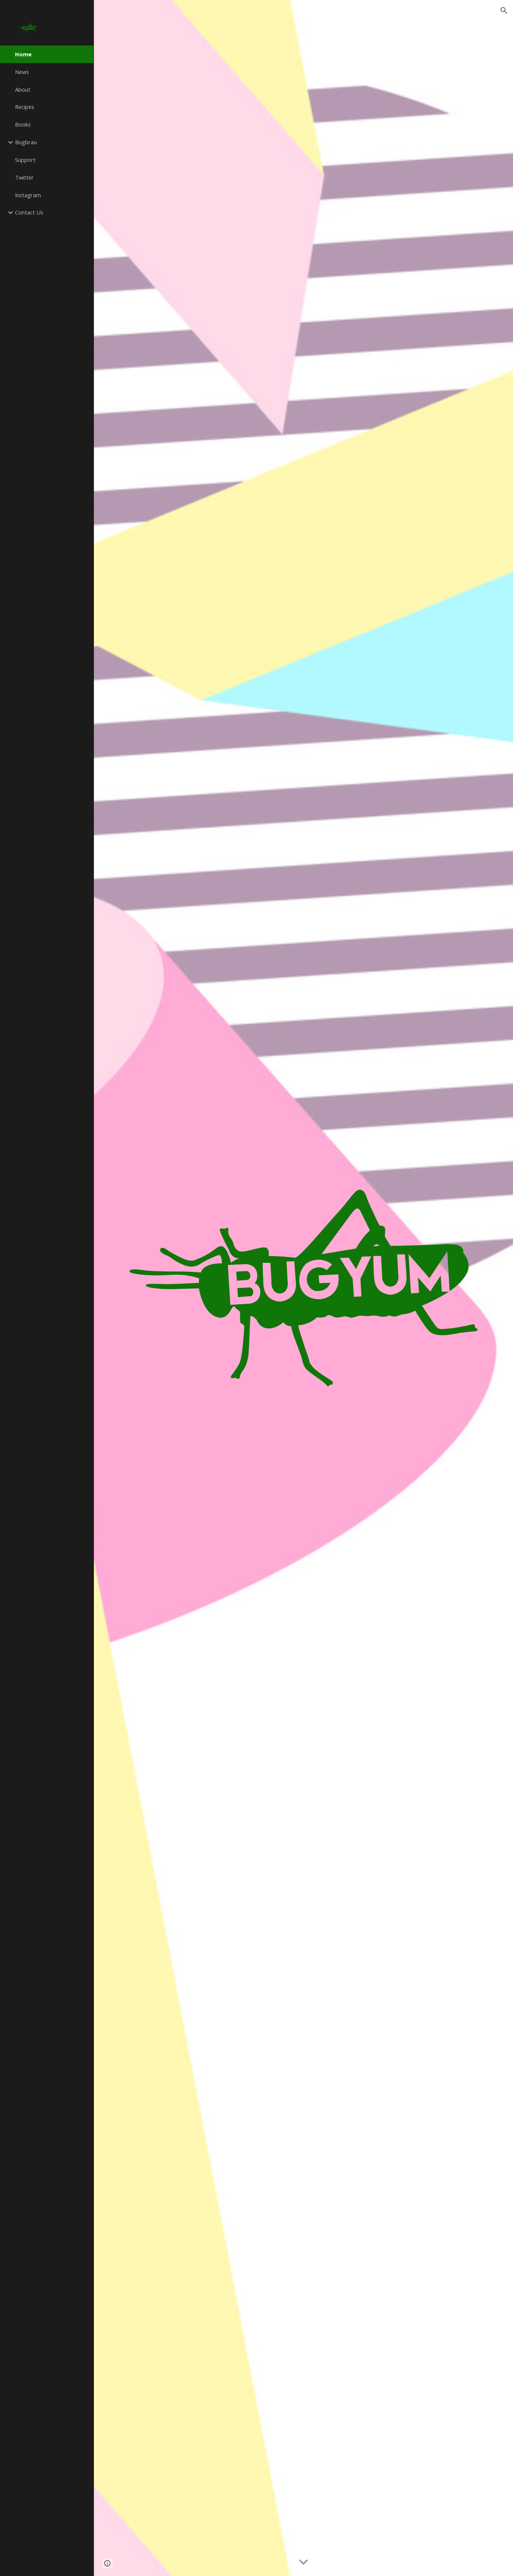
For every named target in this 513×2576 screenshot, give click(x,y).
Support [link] (25, 160)
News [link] (22, 72)
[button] (504, 11)
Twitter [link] (24, 177)
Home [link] (23, 54)
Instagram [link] (28, 195)
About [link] (23, 89)
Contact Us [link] (29, 212)
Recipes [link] (25, 107)
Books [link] (23, 124)
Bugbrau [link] (26, 142)
